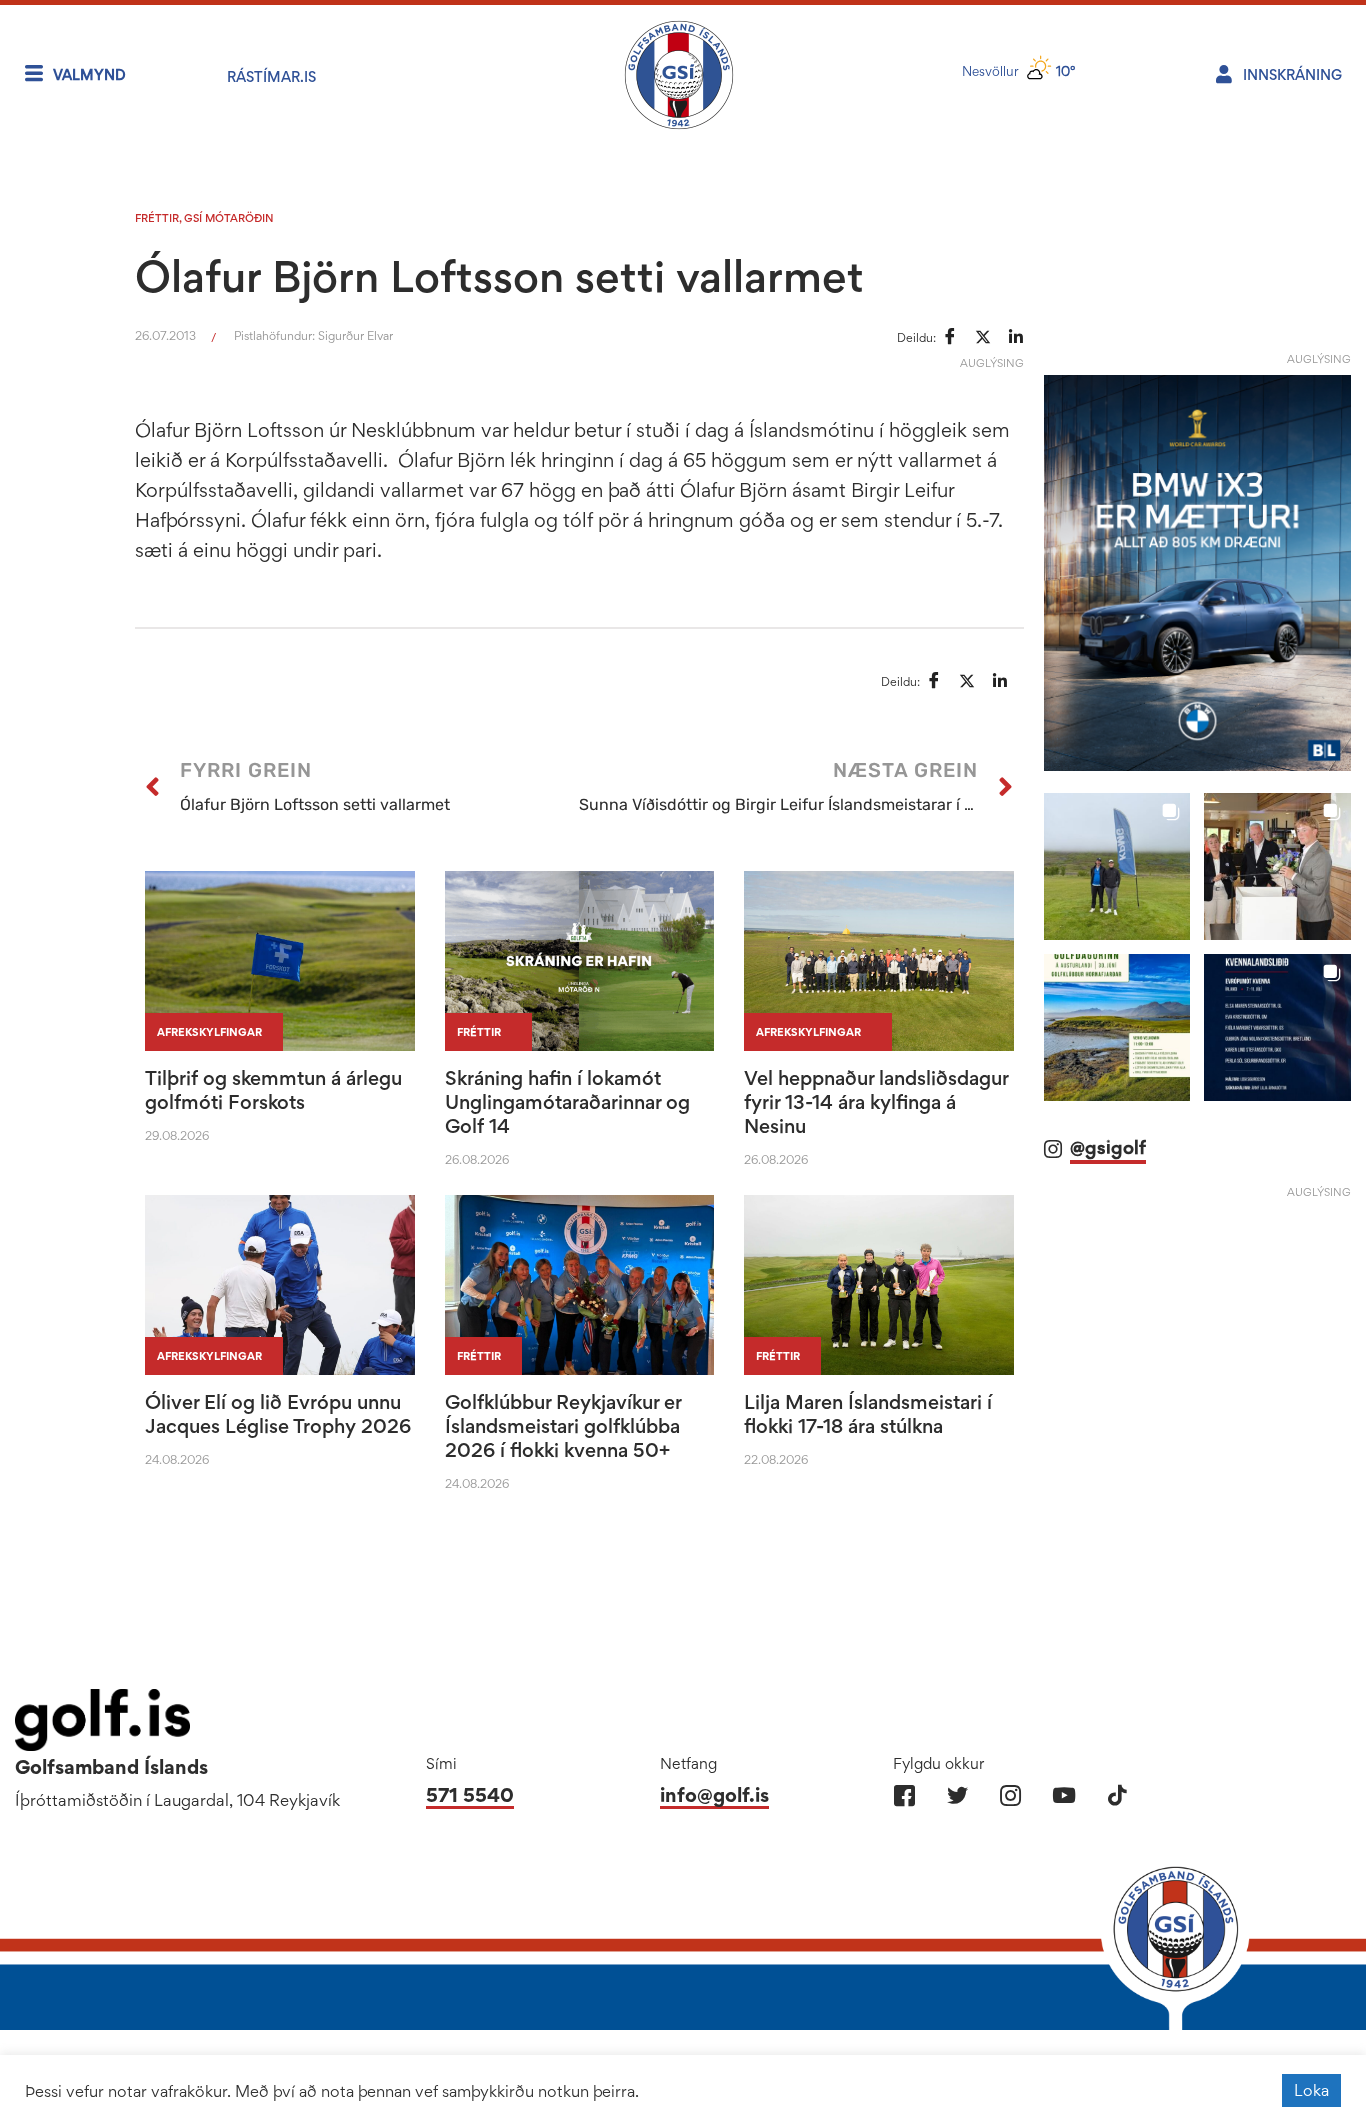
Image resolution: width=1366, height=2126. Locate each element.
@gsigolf (1108, 1147)
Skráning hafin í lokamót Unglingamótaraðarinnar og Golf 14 (567, 1102)
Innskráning (1292, 74)
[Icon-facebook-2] (904, 1795)
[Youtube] (1063, 1795)
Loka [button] (1311, 2090)
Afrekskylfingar (209, 1032)
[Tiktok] (1116, 1795)
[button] (1117, 866)
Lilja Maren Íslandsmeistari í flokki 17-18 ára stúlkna (868, 1414)
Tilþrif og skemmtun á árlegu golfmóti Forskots (273, 1090)
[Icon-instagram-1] (1010, 1795)
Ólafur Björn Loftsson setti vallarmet (499, 276)
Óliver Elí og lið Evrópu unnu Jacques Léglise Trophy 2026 (278, 1414)
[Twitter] (957, 1795)
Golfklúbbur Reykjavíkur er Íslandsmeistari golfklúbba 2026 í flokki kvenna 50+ (563, 1426)
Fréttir (157, 218)
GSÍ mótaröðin (229, 218)
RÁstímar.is (271, 76)
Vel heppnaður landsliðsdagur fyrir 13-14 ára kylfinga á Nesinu (876, 1102)
